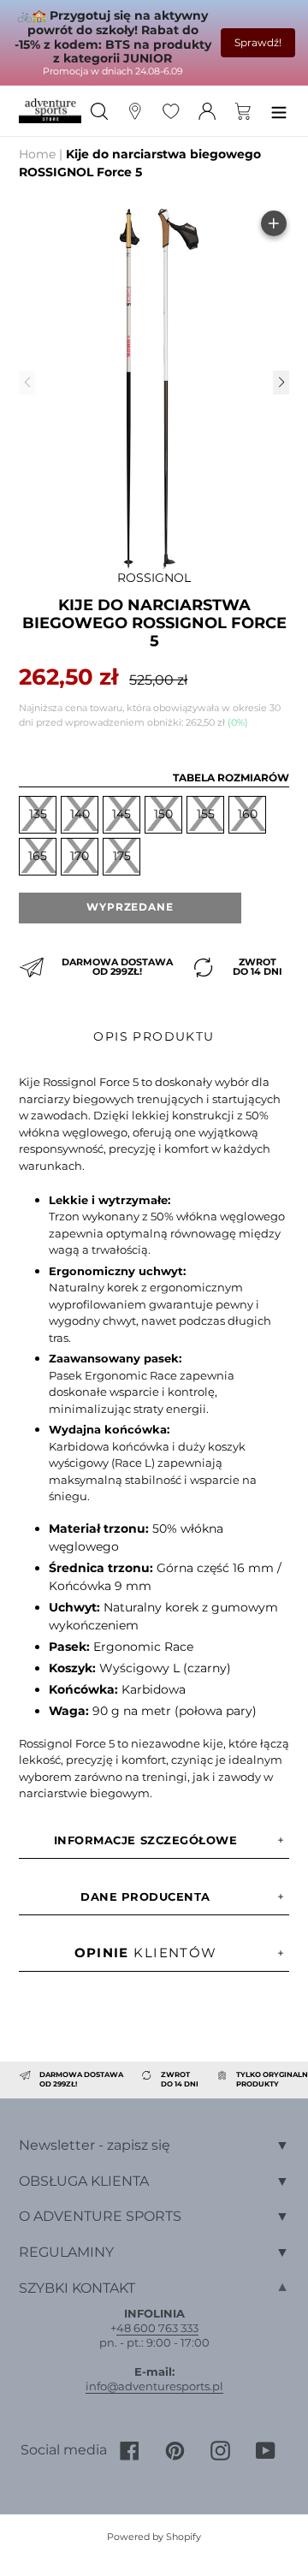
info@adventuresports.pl (154, 2386)
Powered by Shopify (154, 2537)
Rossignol (154, 578)
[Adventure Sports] (50, 110)
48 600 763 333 (157, 2328)
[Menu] (279, 111)
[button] (281, 383)
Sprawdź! (258, 42)
